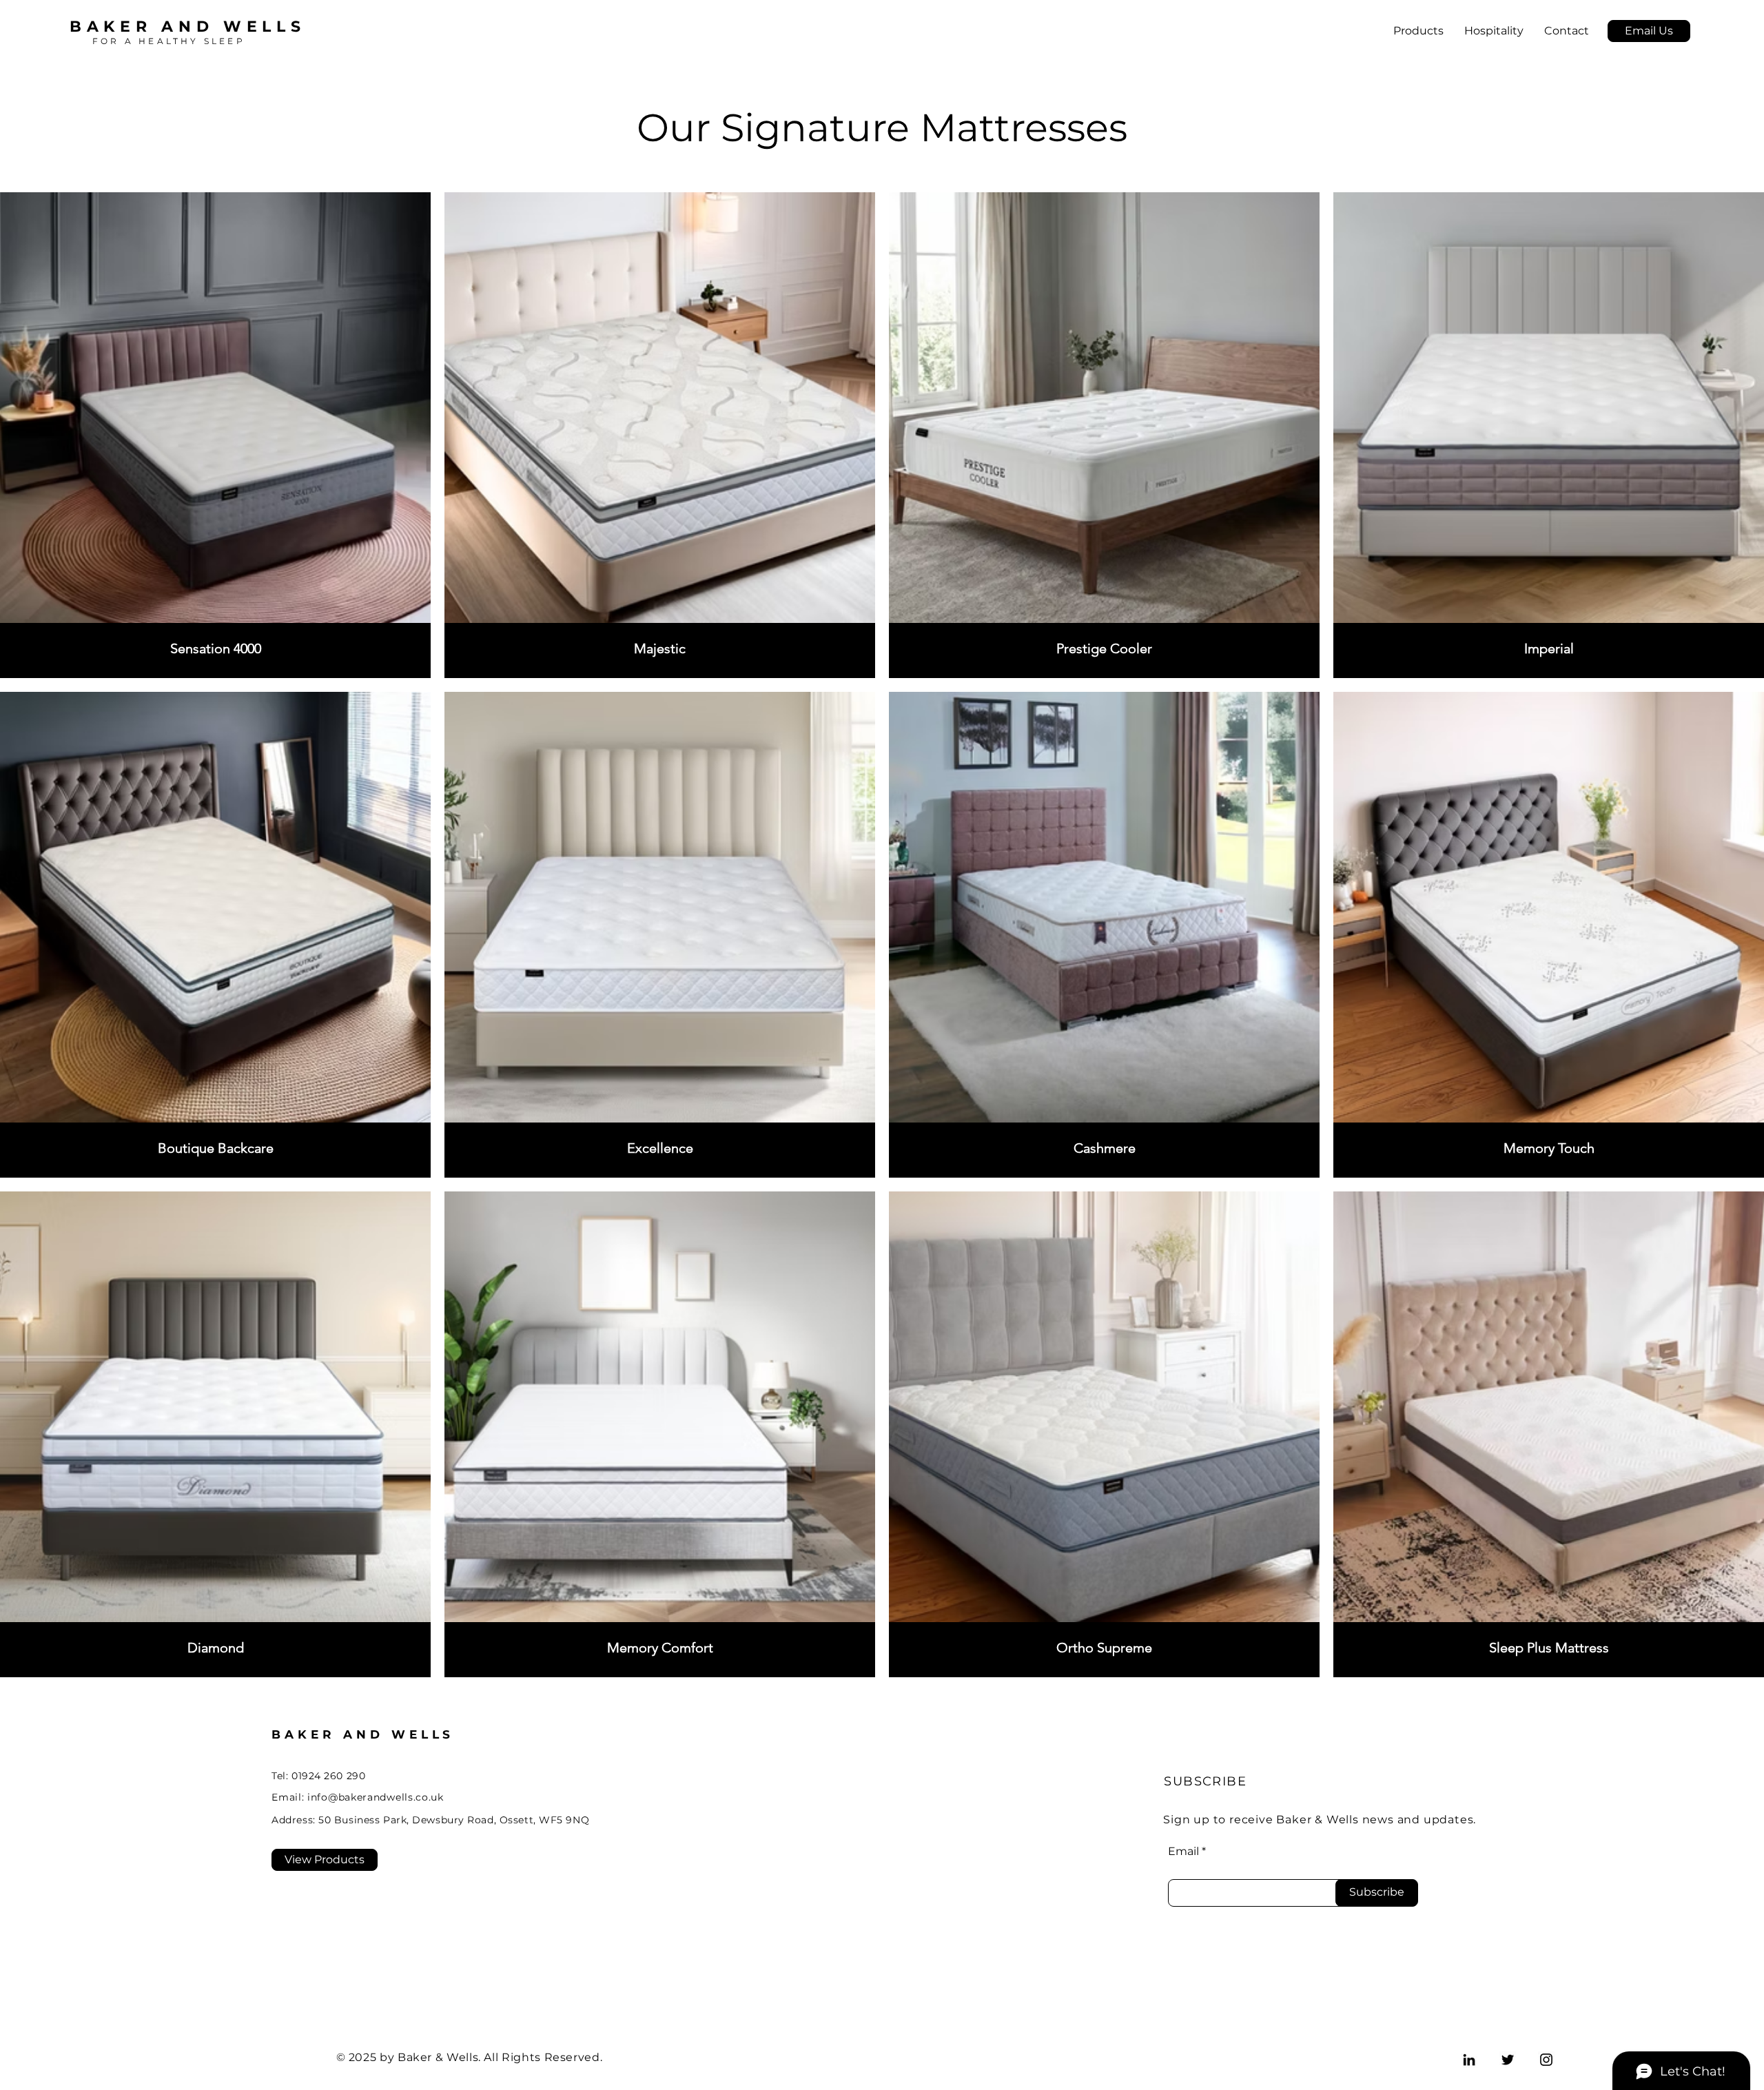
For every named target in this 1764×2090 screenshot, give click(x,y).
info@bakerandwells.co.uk (376, 1797)
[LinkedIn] (1469, 2060)
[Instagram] (1546, 2060)
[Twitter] (1508, 2060)
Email (1183, 1852)
